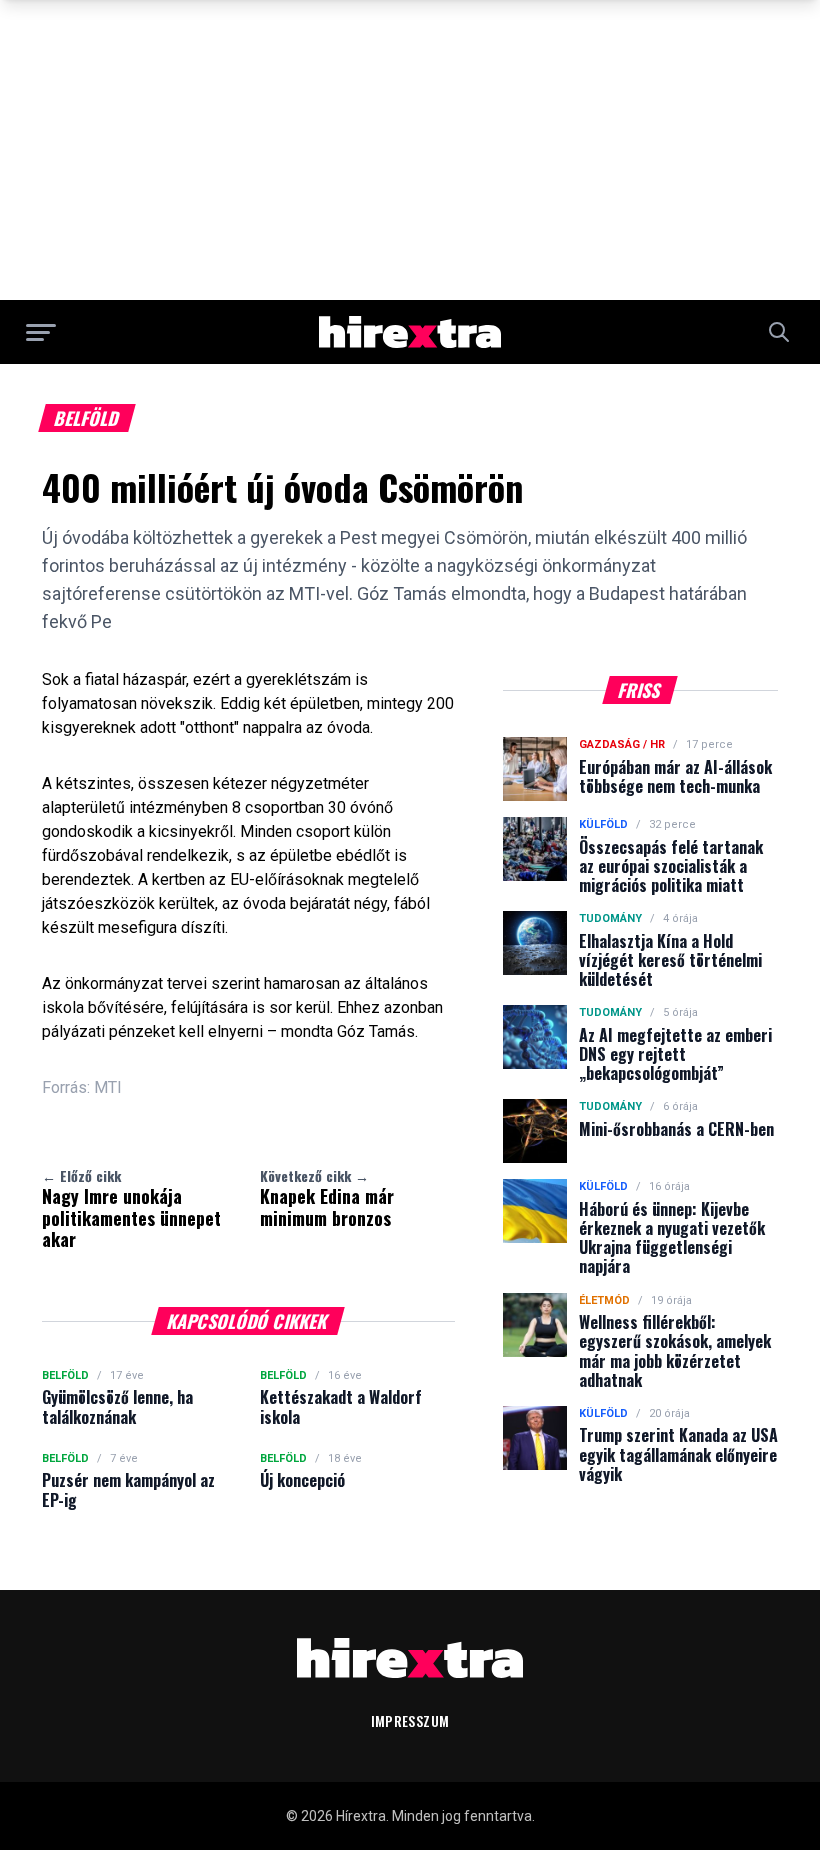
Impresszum (410, 1720)
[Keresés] (779, 332)
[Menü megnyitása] (41, 332)
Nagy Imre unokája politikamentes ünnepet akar (131, 1208)
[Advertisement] (410, 150)
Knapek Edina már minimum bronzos (327, 1198)
